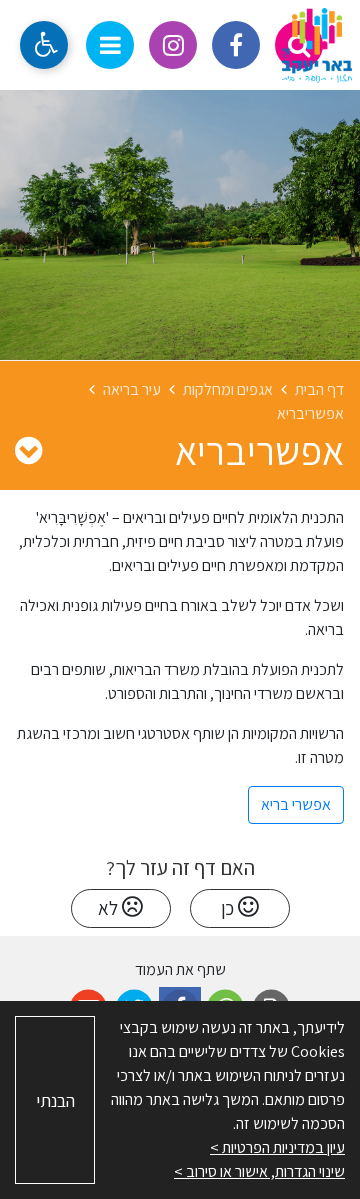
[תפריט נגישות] (44, 45)
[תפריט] (110, 45)
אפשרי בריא (296, 804)
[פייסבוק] (236, 45)
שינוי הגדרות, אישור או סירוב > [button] (259, 1171)
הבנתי (55, 1100)
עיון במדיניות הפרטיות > (277, 1147)
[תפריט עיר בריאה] (28, 450)
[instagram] (173, 45)
